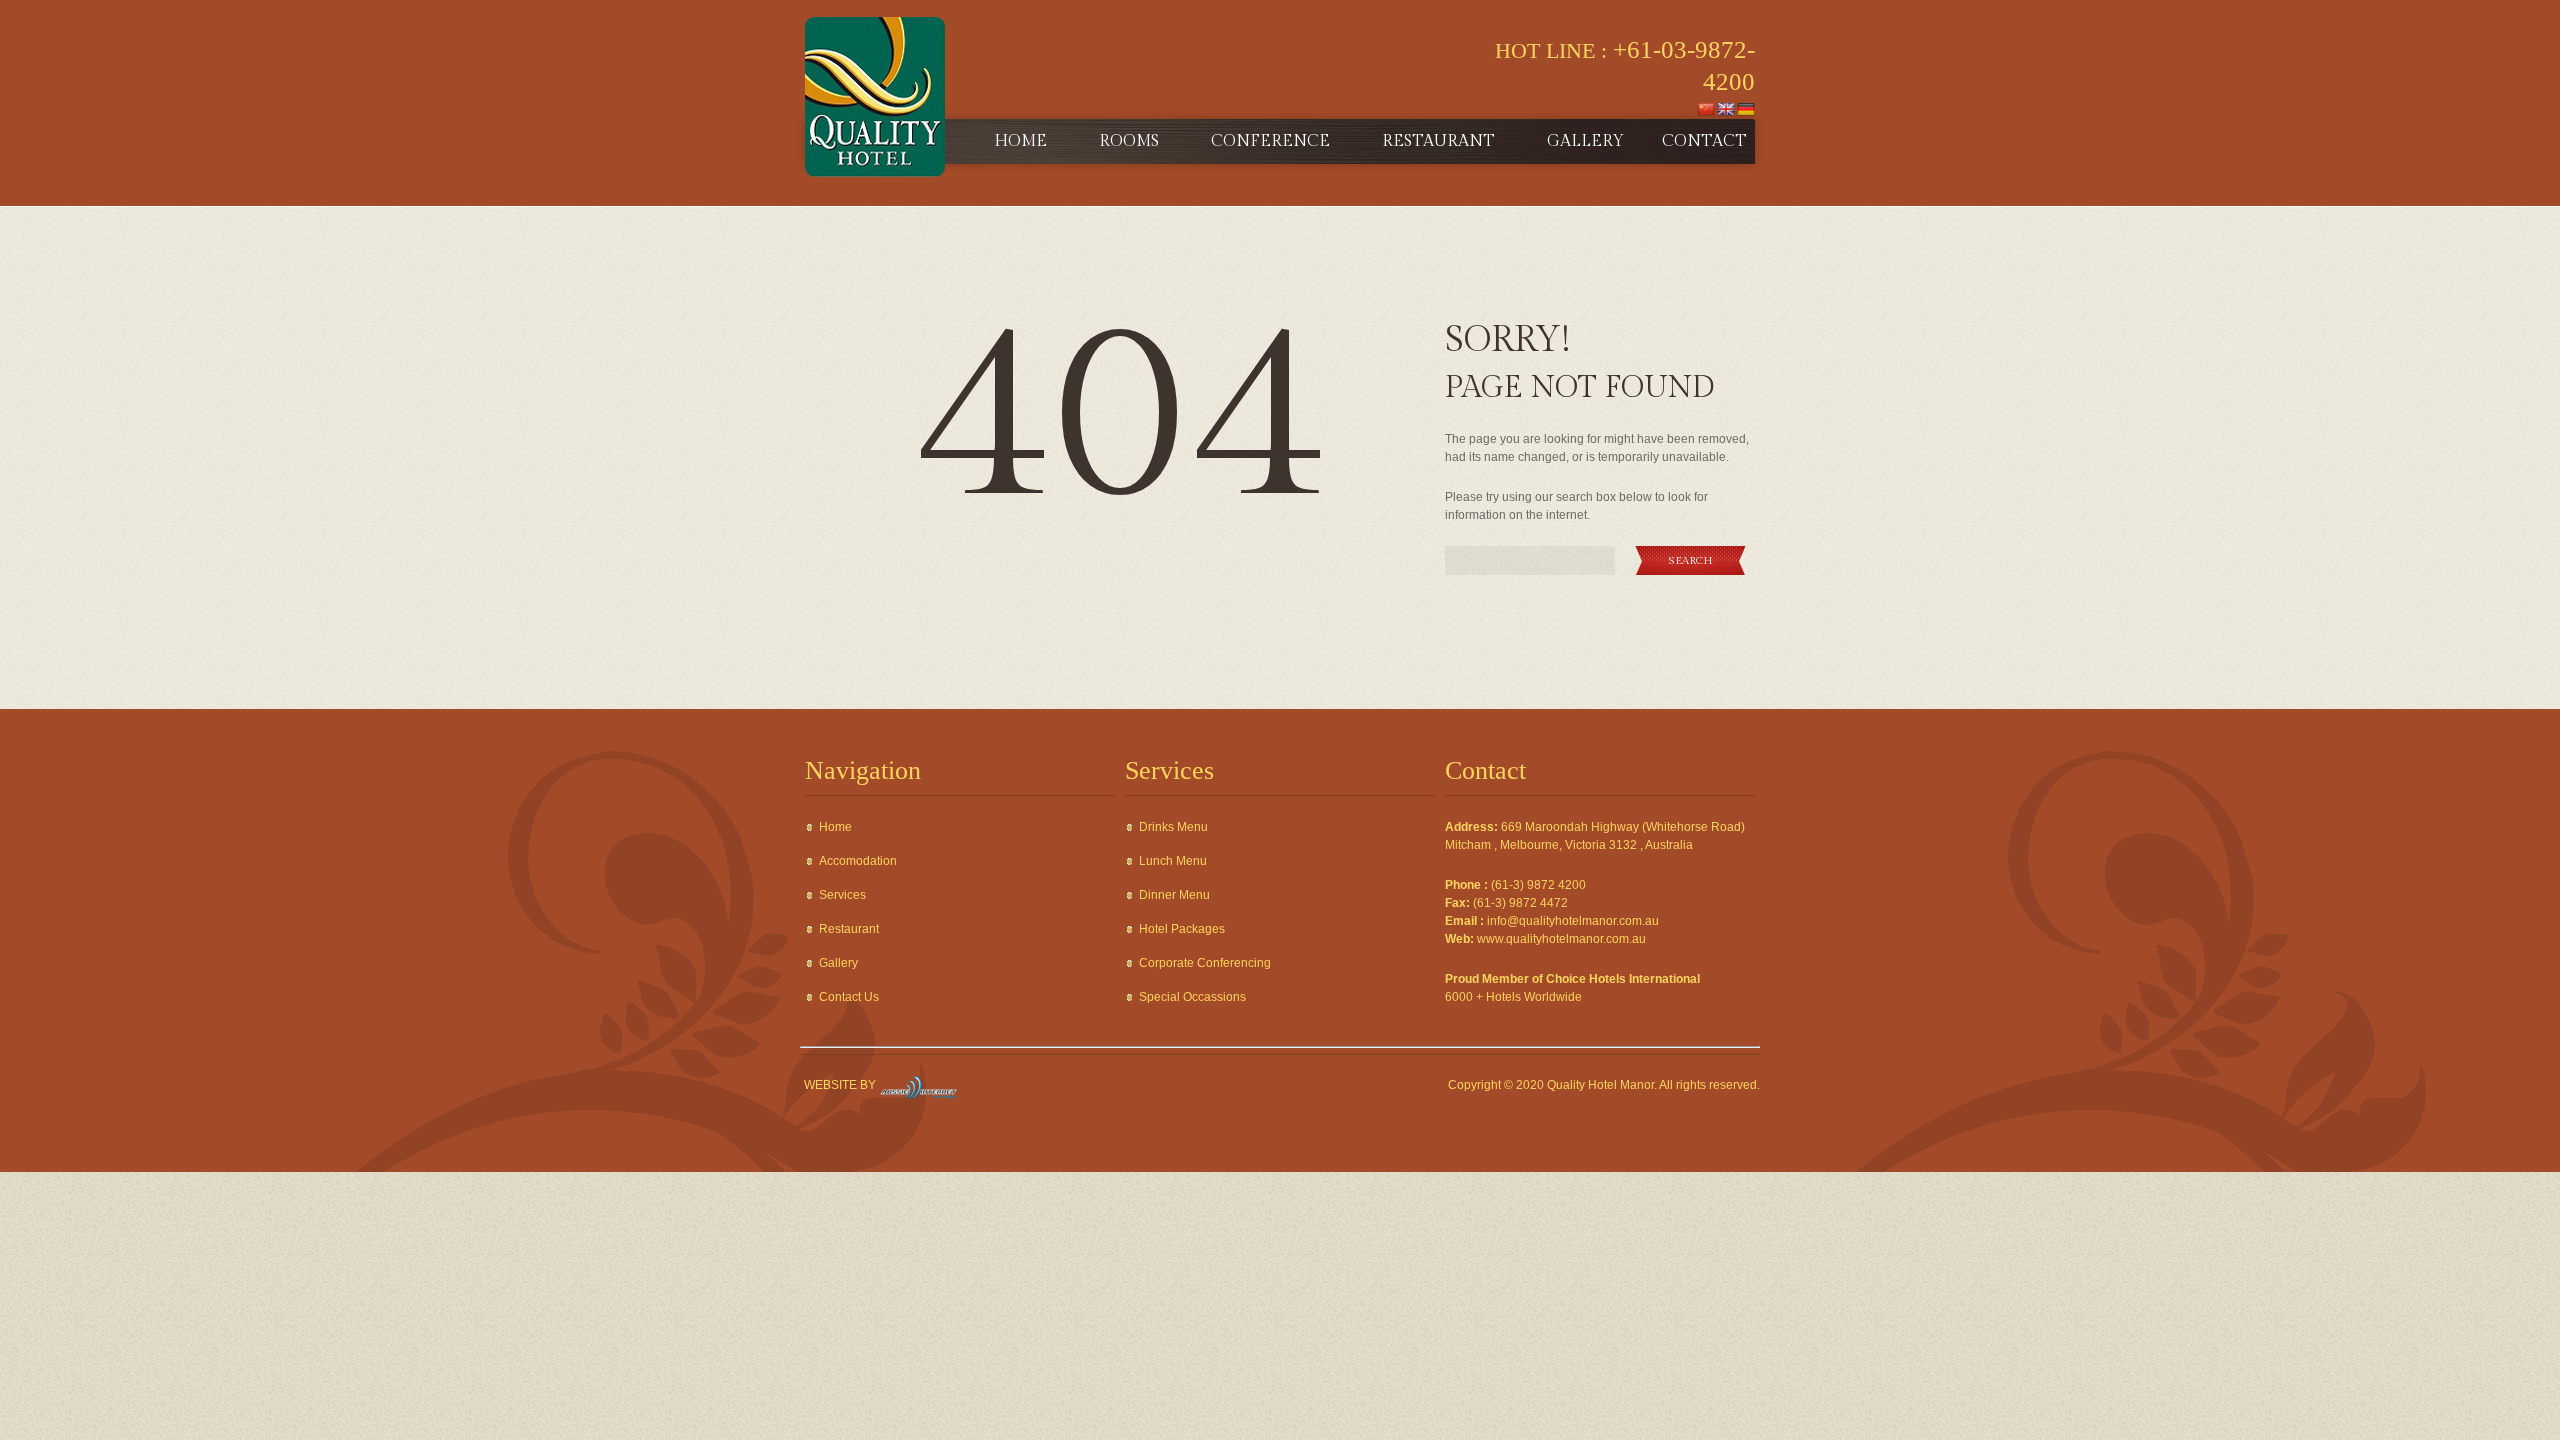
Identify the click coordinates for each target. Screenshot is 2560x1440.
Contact (1704, 141)
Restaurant (1438, 141)
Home (1020, 141)
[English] (1726, 108)
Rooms (1129, 141)
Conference (1270, 141)
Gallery (1585, 141)
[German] (1746, 108)
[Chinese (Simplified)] (1706, 108)
